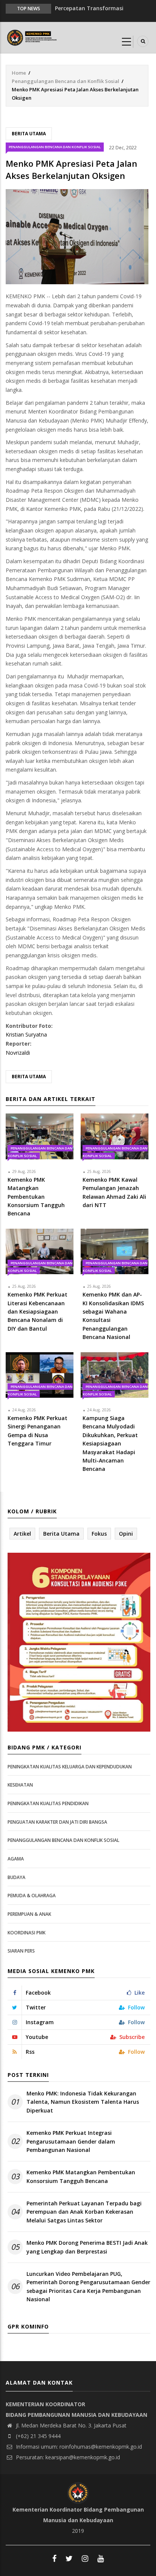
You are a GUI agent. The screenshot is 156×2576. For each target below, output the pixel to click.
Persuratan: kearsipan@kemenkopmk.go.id (67, 2457)
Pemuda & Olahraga (32, 1896)
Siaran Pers (21, 1951)
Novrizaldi (18, 1053)
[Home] (33, 37)
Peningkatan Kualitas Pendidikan (48, 1803)
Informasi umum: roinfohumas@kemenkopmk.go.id (78, 2447)
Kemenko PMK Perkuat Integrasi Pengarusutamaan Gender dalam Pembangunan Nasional (71, 2141)
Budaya (16, 1877)
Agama (16, 1859)
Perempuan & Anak (29, 1914)
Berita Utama (29, 134)
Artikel (22, 1534)
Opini (126, 1534)
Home (19, 73)
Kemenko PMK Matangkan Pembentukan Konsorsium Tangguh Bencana (81, 2176)
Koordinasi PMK (27, 1933)
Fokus (99, 1534)
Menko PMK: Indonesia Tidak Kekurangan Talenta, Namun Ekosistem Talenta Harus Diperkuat (83, 2102)
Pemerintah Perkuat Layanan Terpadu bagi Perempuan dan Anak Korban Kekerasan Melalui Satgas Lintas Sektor (84, 2212)
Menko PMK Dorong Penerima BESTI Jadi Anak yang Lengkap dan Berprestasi (87, 2247)
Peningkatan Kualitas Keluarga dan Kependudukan (70, 1767)
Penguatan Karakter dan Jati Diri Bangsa (57, 1822)
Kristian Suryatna (26, 1034)
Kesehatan (20, 1785)
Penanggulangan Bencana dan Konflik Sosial (66, 81)
